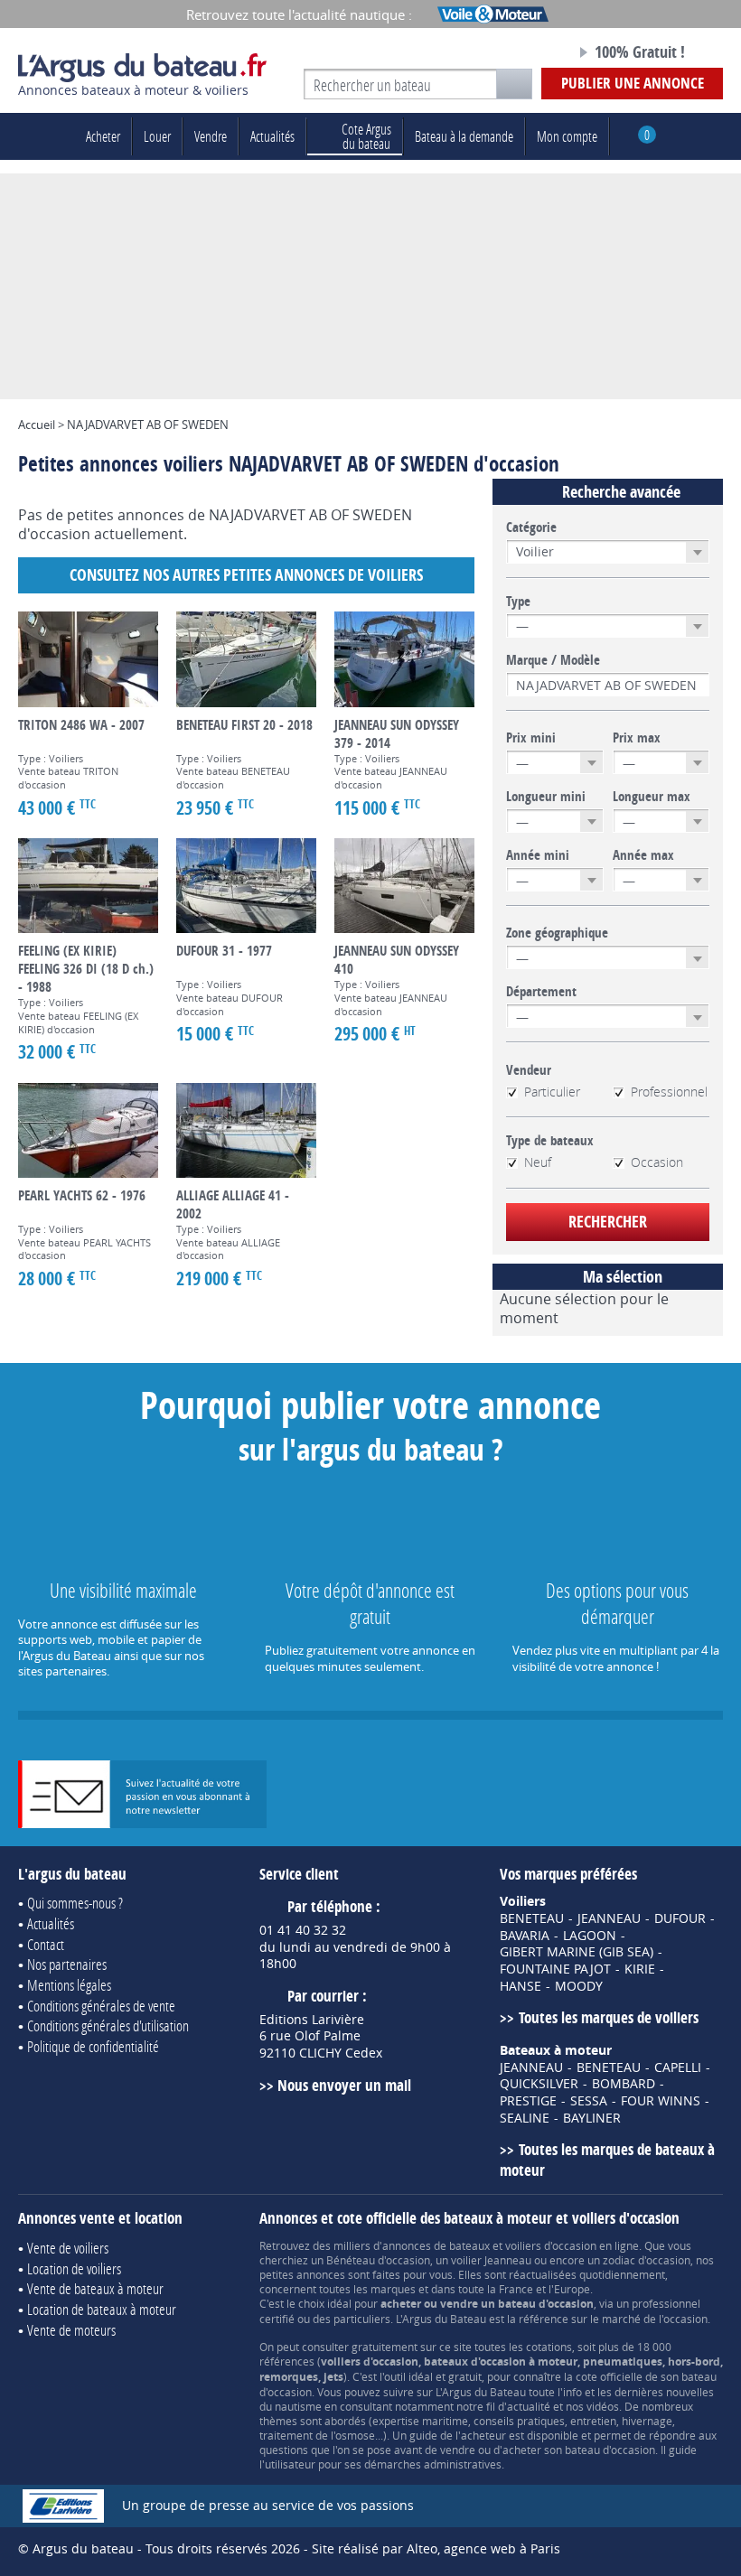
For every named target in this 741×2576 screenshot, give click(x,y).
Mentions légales (69, 1985)
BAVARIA (525, 1936)
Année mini (538, 855)
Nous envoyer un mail (344, 2085)
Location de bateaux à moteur (102, 2309)
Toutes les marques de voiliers (608, 2017)
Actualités (272, 136)
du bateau (366, 136)
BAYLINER (592, 2118)
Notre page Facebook (523, 53)
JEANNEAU (609, 1918)
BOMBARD (624, 2084)
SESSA (589, 2101)
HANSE (521, 1986)
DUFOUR (680, 1918)
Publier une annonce (633, 83)
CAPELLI (678, 2067)
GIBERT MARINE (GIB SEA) (577, 1952)
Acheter (103, 136)
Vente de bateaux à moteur (95, 2288)
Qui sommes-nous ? (75, 1903)
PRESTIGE (528, 2101)
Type (518, 602)
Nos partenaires (67, 1964)
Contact (46, 1944)
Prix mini (531, 738)
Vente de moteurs (71, 2330)
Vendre (211, 136)
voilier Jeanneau (491, 2260)
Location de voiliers (74, 2268)
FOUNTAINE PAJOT (555, 1969)
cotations (549, 2347)
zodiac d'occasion (647, 2260)
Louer (157, 136)
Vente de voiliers (68, 2248)
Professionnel (669, 1092)
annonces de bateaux (436, 2245)
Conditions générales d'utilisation (108, 2025)
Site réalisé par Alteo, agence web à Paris (436, 2548)
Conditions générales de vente (101, 2006)
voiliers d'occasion (551, 2245)
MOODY (579, 1986)
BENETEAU (532, 1918)
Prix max (637, 738)
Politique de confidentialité (93, 2046)
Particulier (552, 1092)
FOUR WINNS (661, 2101)
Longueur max (652, 797)
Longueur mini (546, 797)
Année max (643, 855)
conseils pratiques (519, 2421)
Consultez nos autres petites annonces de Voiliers (246, 575)
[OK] (514, 84)
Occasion (657, 1162)
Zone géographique (557, 933)
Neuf (538, 1162)
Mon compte (567, 136)
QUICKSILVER (539, 2084)
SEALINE (525, 2118)
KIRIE (640, 1969)
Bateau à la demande (464, 136)
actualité (529, 2406)
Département (541, 992)
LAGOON (590, 1936)
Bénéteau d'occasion (378, 2260)
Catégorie (531, 527)
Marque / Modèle (553, 660)
